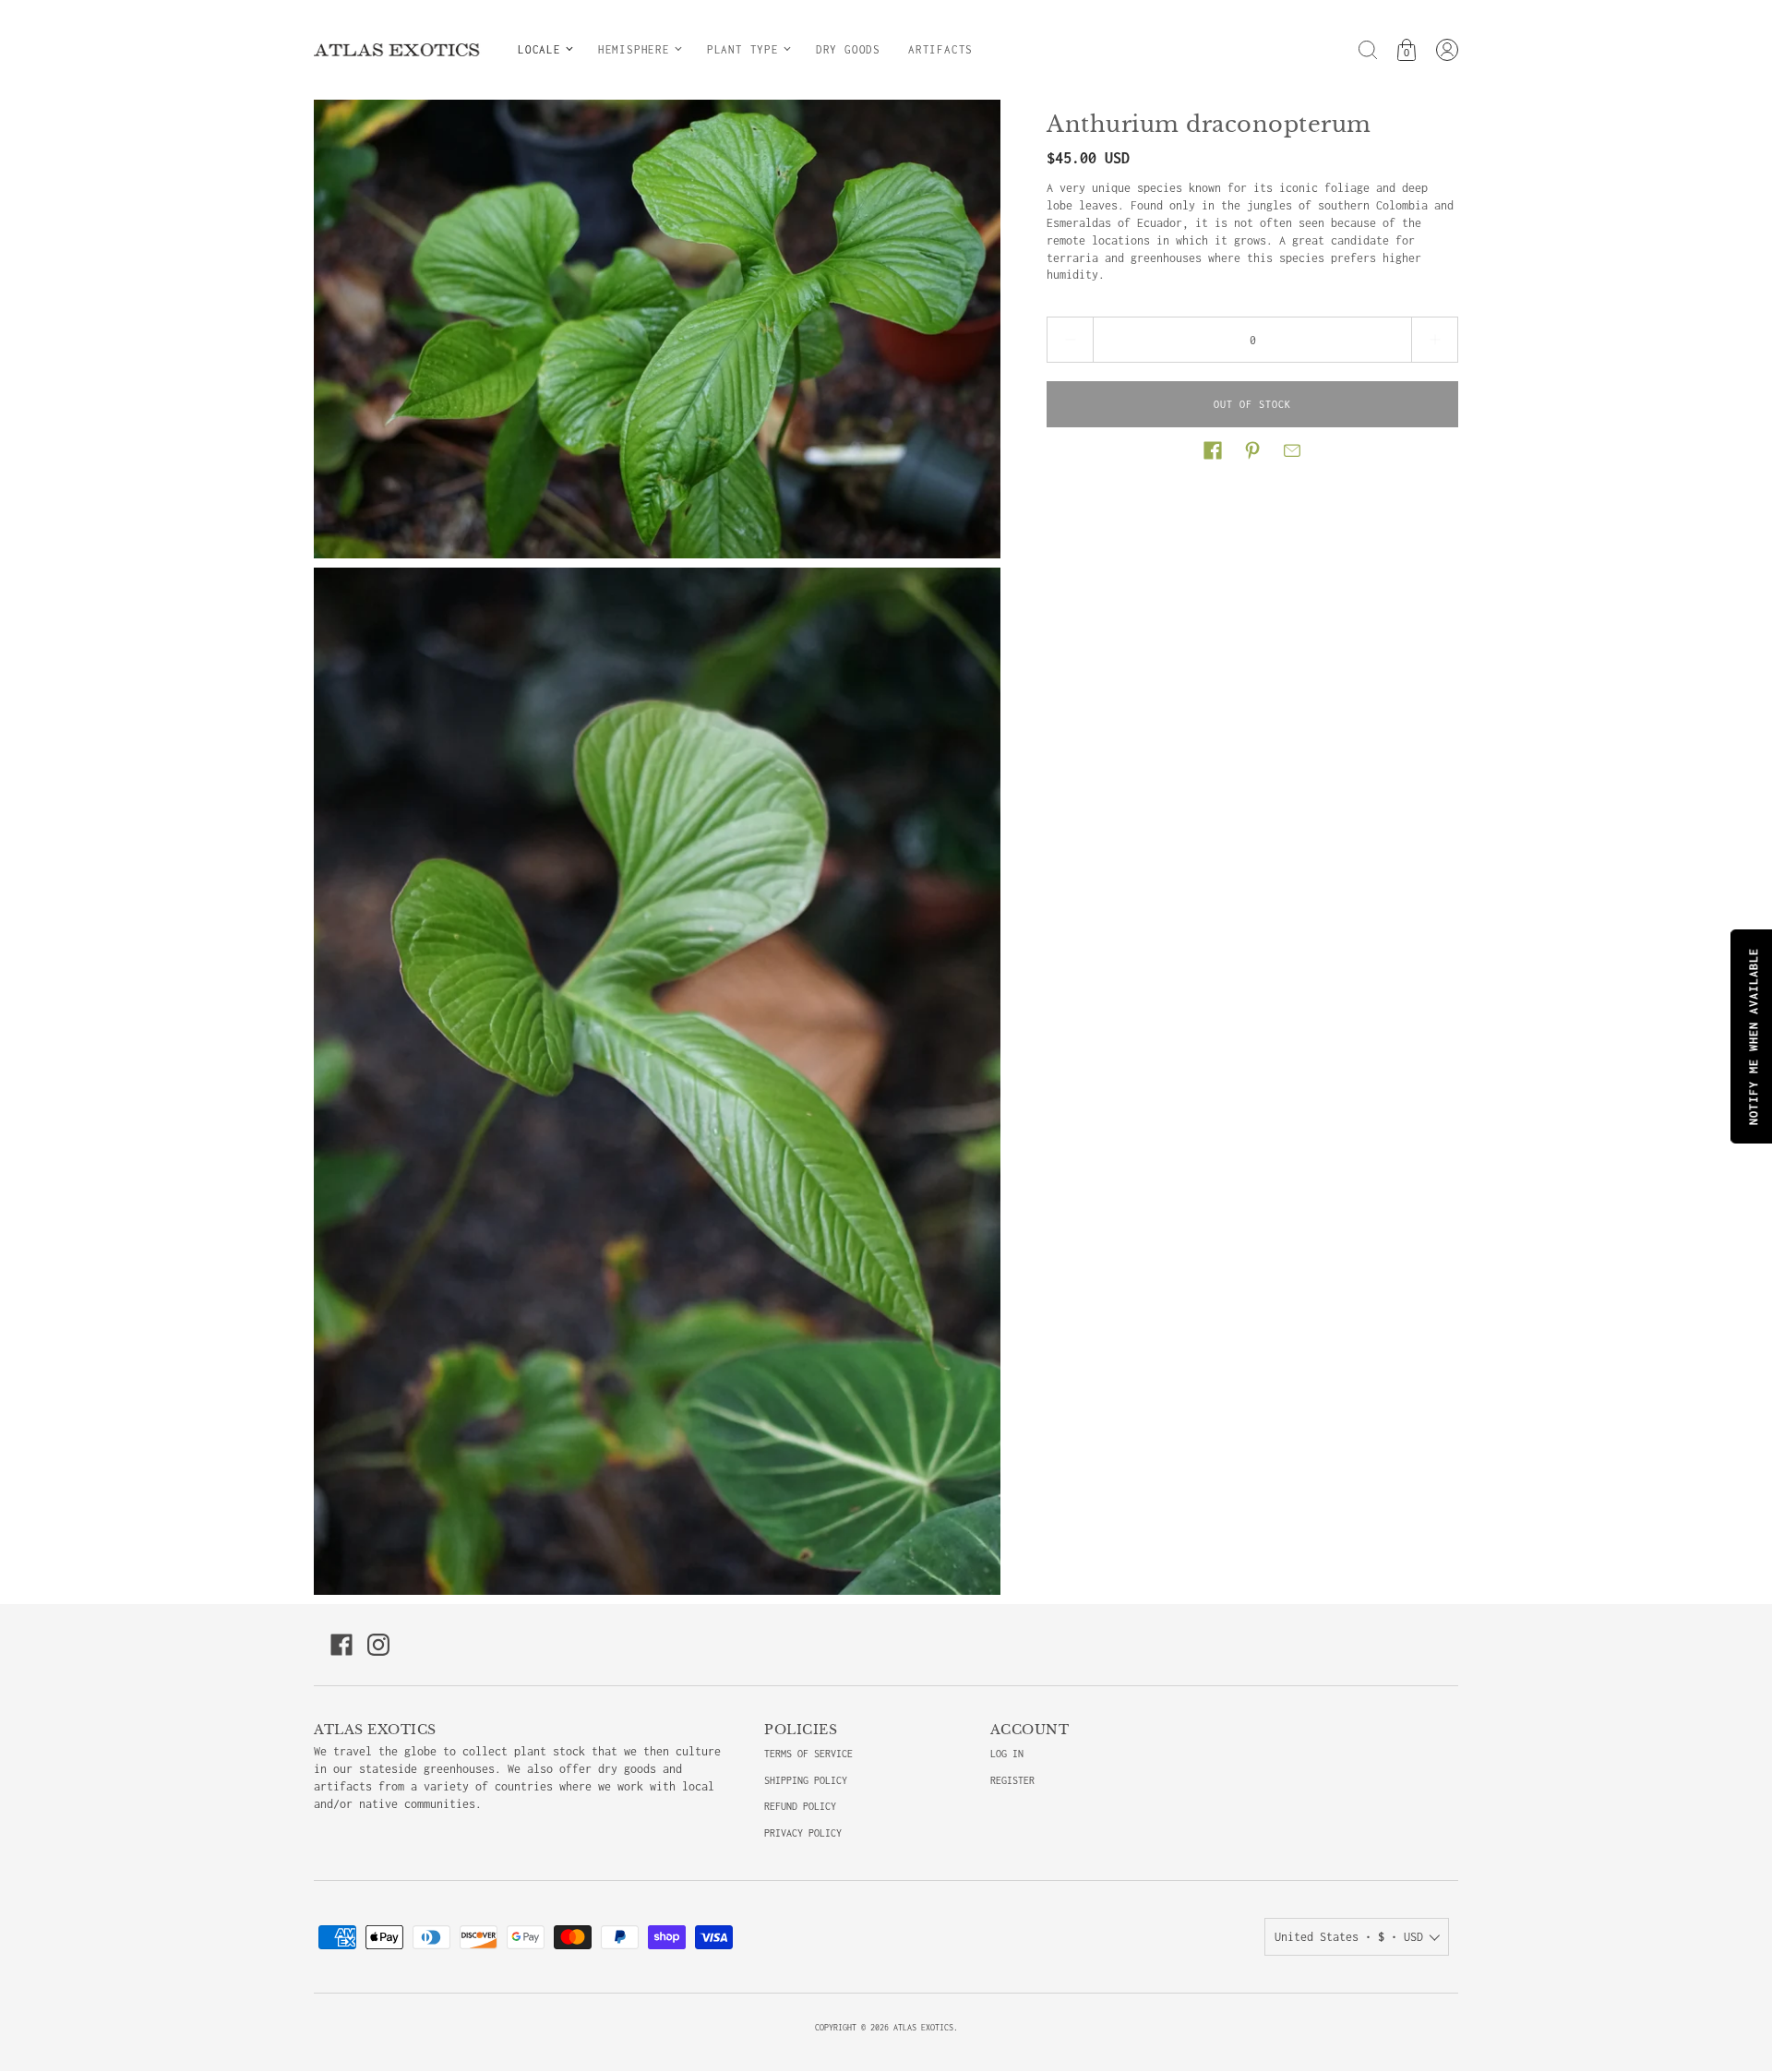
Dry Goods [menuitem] (848, 49)
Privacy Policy (803, 1833)
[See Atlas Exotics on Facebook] (341, 1645)
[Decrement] (1070, 340)
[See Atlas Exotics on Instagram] (378, 1645)
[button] (1213, 450)
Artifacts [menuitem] (940, 49)
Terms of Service (808, 1754)
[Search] (1368, 50)
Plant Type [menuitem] (743, 49)
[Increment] (1435, 340)
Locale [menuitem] (539, 49)
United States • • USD (1349, 1937)
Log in (1007, 1754)
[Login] (1447, 50)
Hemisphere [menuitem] (634, 49)
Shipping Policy (806, 1780)
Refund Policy (800, 1806)
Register (1012, 1780)
